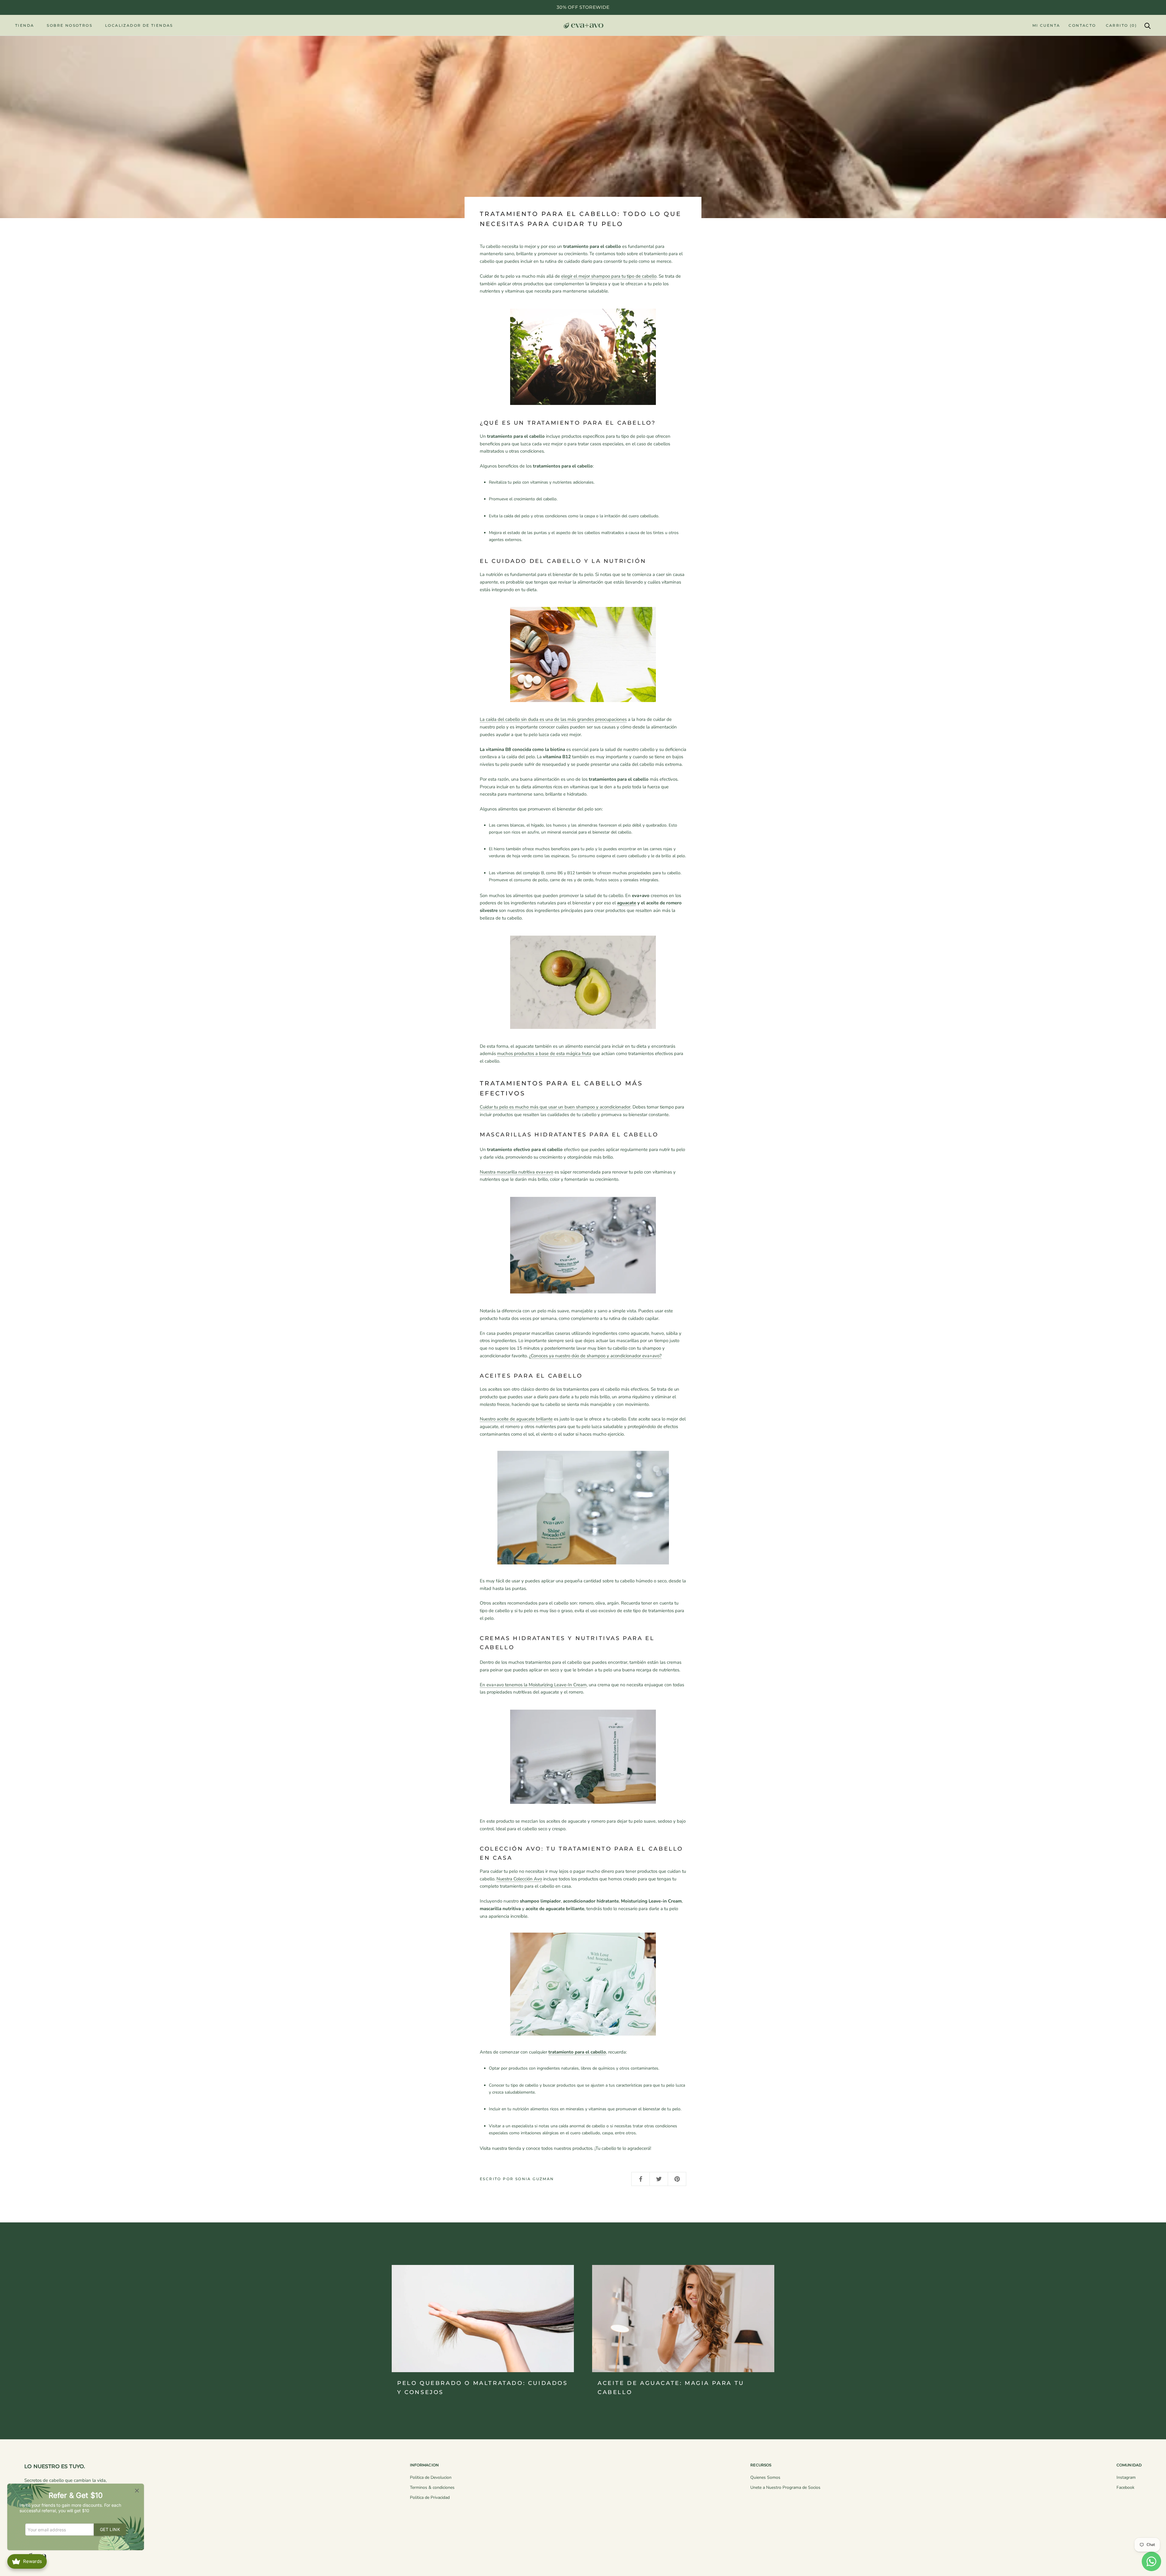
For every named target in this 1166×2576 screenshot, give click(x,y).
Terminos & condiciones (432, 2487)
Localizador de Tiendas (139, 25)
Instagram (1126, 2477)
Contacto (1082, 25)
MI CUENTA (1046, 25)
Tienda (25, 25)
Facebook (1125, 2487)
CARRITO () (1121, 25)
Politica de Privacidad (430, 2497)
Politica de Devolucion (431, 2477)
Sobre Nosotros (70, 25)
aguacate (627, 903)
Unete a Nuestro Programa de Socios (785, 2487)
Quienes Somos (765, 2477)
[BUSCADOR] (1148, 25)
